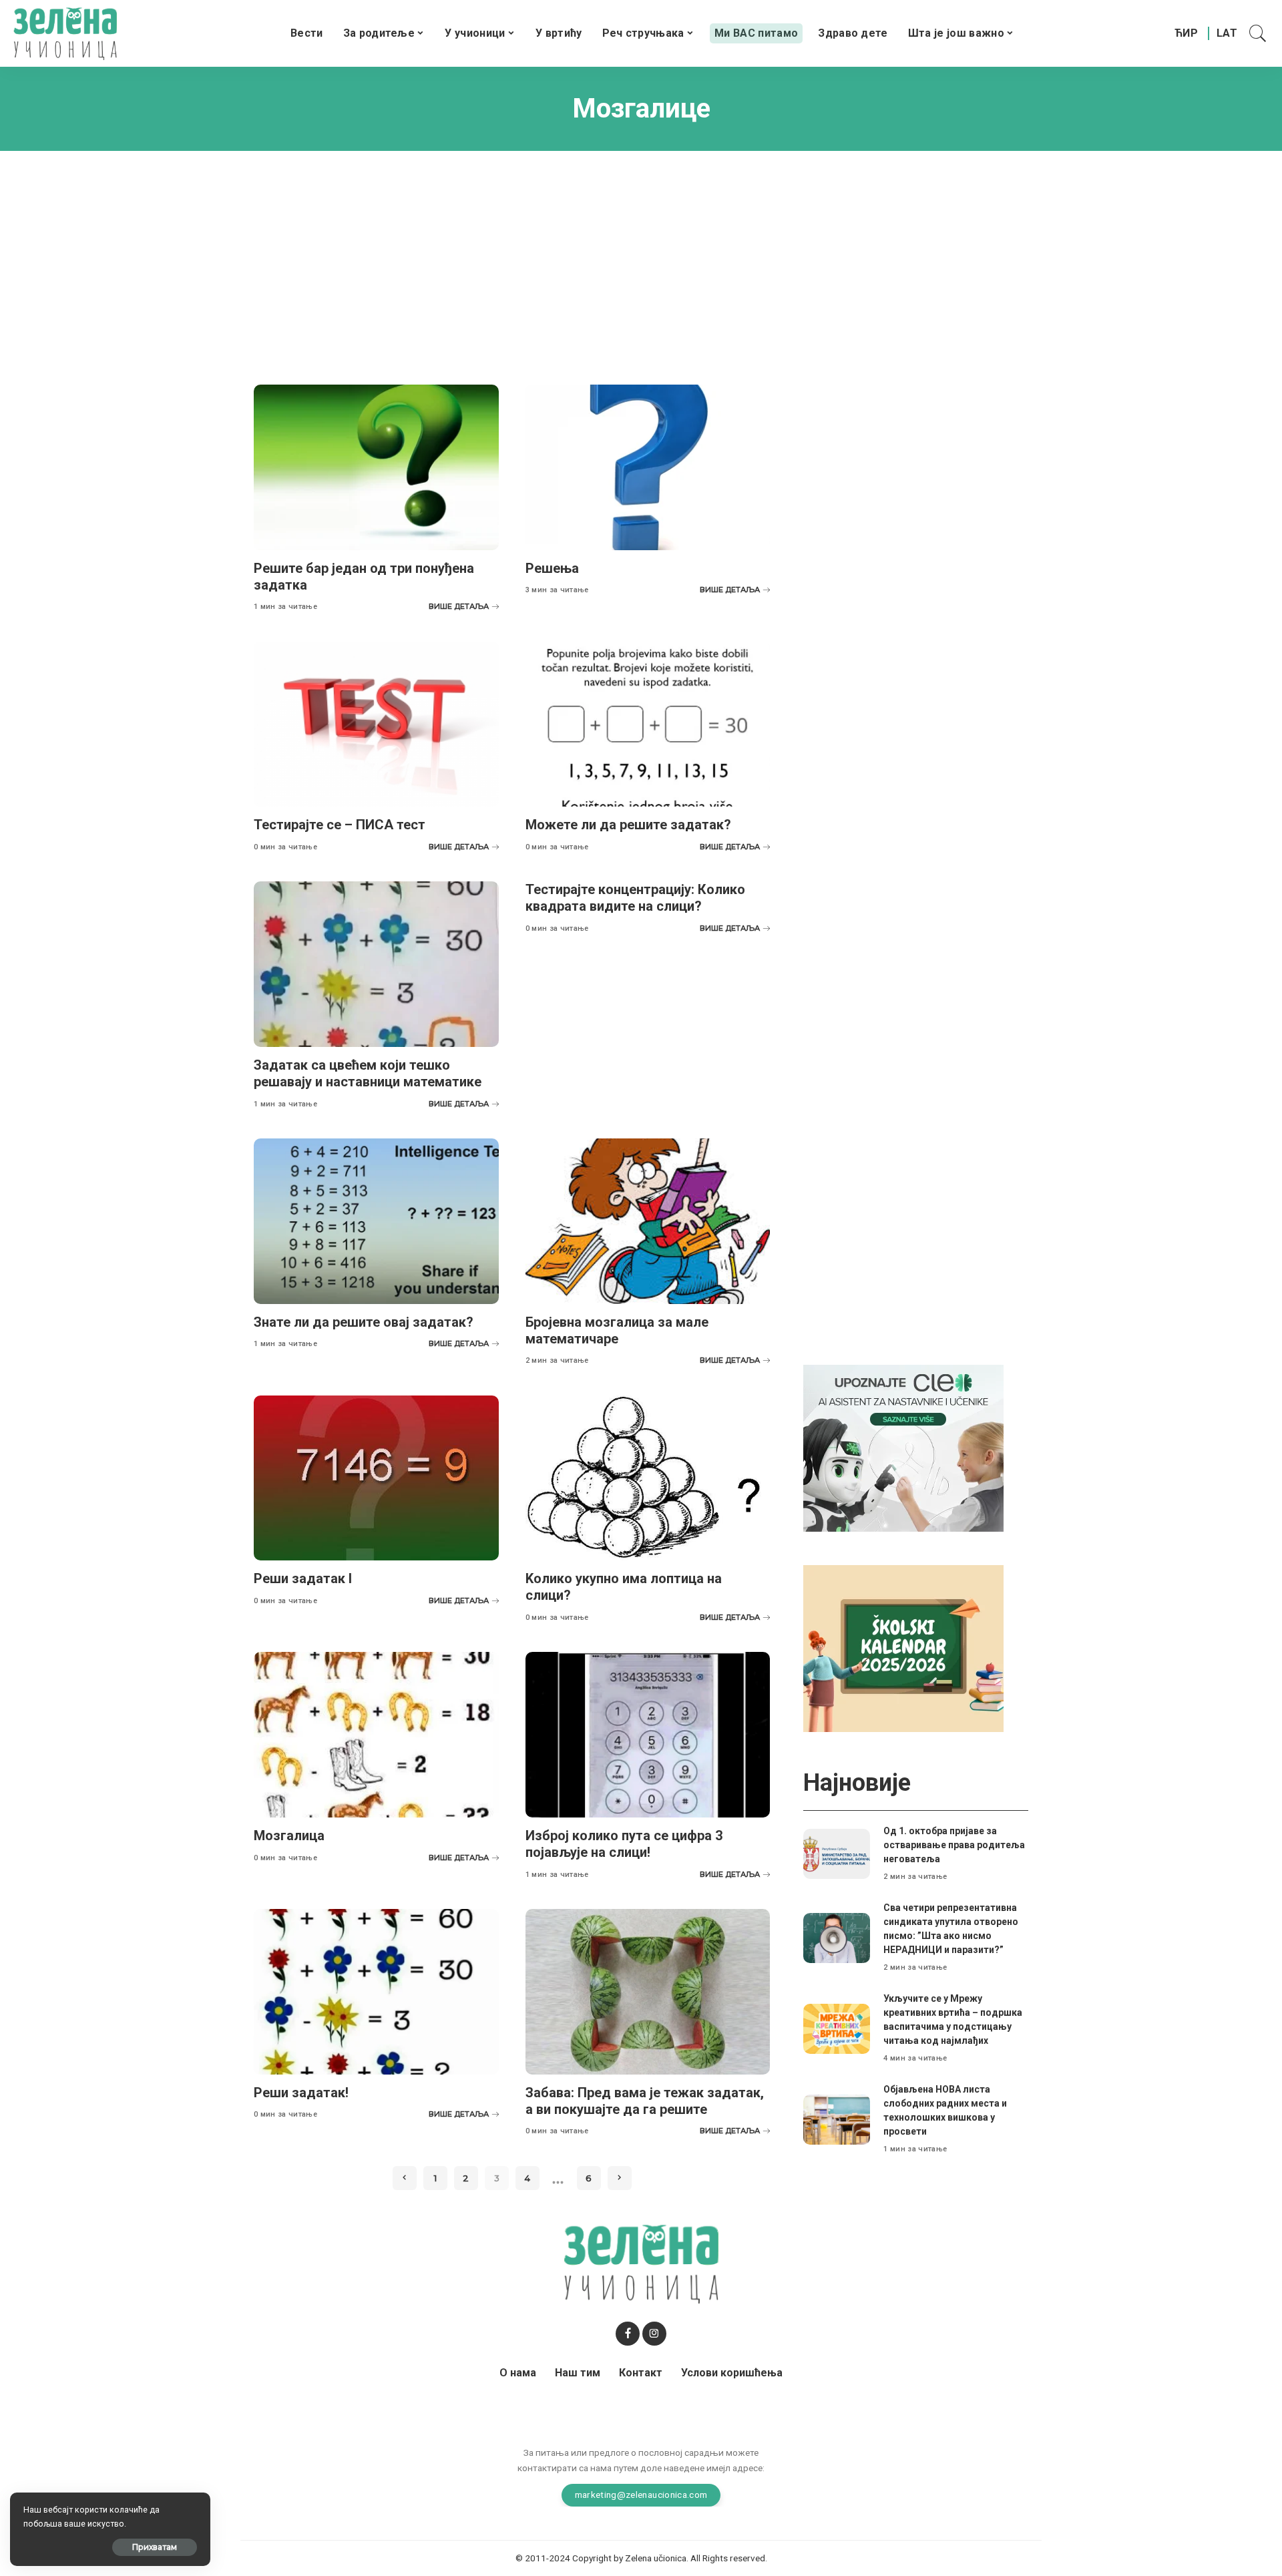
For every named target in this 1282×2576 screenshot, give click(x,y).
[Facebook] (628, 2334)
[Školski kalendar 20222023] (903, 1648)
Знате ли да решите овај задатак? (364, 1322)
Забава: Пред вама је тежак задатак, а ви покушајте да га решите (645, 2101)
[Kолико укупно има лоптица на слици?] (648, 1478)
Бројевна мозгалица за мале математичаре (617, 1330)
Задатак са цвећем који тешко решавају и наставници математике (368, 1073)
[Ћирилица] (1186, 33)
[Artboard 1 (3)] (903, 1447)
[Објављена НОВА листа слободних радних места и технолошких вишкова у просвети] (837, 2120)
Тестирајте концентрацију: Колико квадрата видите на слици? (635, 898)
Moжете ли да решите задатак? (628, 825)
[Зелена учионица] (65, 33)
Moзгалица (289, 1836)
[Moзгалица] (376, 1735)
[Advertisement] (641, 258)
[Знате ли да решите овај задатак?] (376, 1221)
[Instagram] (654, 2334)
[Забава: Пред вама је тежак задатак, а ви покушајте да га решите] (648, 1992)
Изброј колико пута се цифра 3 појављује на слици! (624, 1844)
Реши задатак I (303, 1578)
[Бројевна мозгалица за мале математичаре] (648, 1221)
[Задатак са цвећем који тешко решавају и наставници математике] (376, 964)
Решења (552, 568)
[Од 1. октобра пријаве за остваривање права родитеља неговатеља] (837, 1854)
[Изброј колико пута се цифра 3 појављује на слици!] (648, 1735)
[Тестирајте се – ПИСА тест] (376, 724)
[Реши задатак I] (376, 1478)
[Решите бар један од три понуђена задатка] (376, 467)
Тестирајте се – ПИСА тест (340, 825)
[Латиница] (1228, 33)
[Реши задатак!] (376, 1992)
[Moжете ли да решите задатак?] (648, 724)
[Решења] (648, 467)
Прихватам (155, 2547)
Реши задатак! (301, 2093)
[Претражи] (1258, 33)
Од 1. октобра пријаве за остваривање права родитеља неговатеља (954, 1845)
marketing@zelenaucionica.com (641, 2495)
